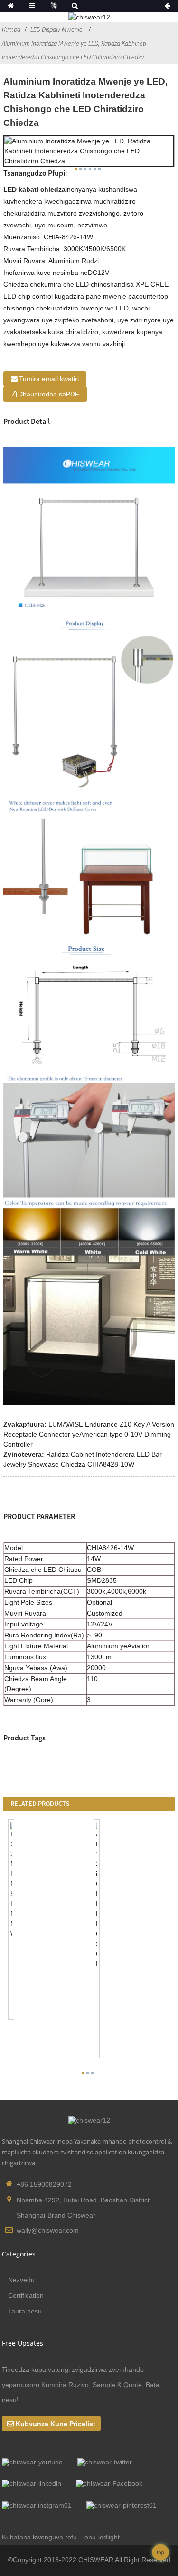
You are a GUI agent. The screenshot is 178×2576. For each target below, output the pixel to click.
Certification (26, 2295)
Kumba (11, 29)
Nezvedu (21, 2280)
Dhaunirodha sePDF (49, 394)
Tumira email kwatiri (49, 379)
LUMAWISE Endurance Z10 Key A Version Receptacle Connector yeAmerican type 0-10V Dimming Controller (89, 1434)
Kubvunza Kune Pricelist (56, 2424)
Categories (19, 2254)
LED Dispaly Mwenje (56, 29)
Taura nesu (25, 2311)
